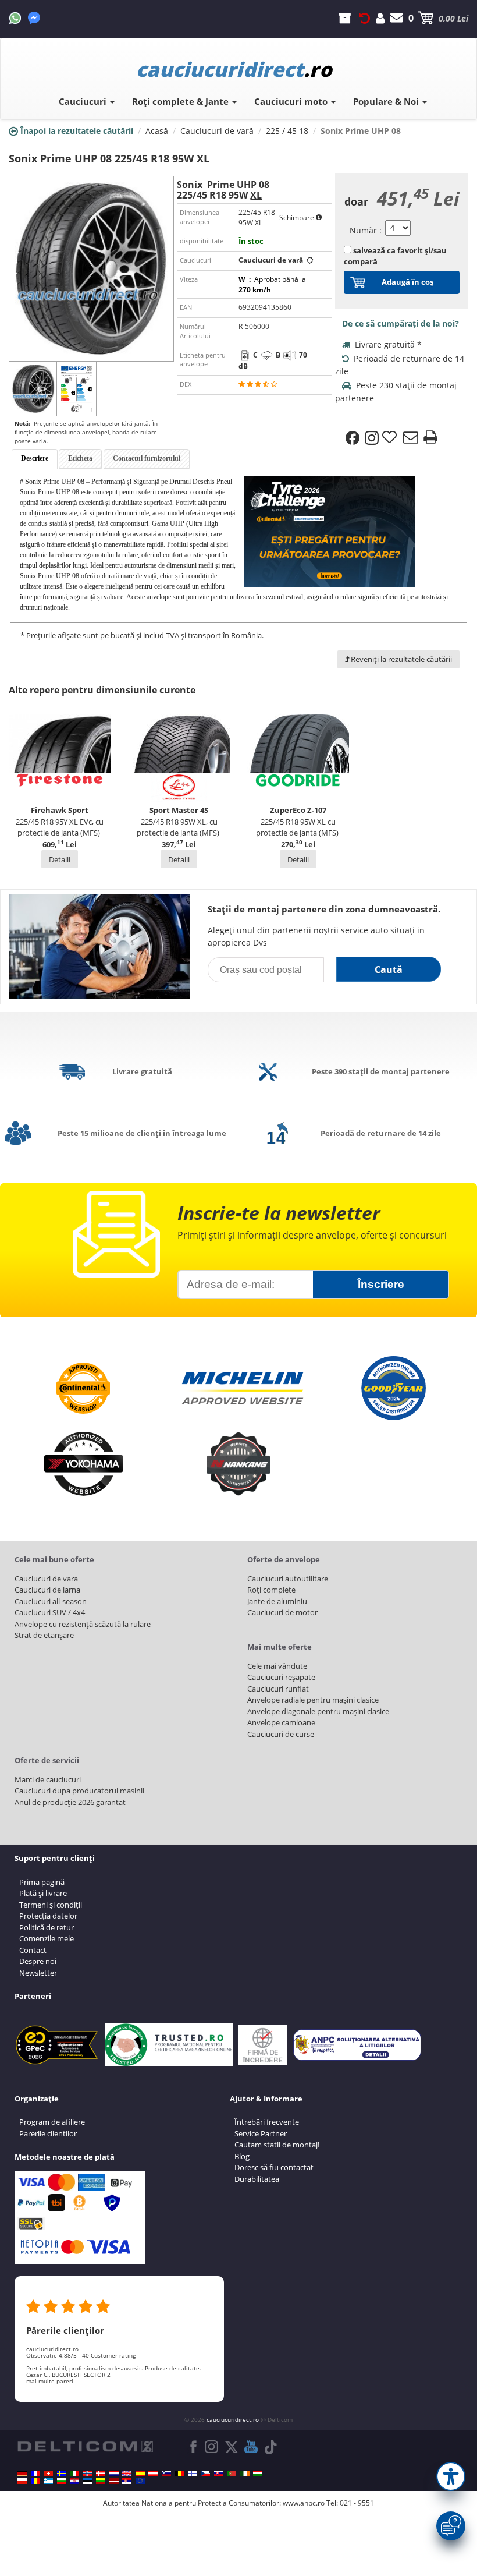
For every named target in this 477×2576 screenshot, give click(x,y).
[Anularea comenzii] (365, 18)
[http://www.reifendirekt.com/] (140, 2481)
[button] (451, 2476)
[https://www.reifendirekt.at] (153, 2474)
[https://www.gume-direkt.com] (166, 2474)
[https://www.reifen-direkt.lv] (114, 2481)
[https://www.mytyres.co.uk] (127, 2474)
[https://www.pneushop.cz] (205, 2474)
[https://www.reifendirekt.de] (22, 2474)
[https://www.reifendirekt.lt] (101, 2481)
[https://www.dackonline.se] (62, 2474)
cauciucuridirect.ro (233, 2419)
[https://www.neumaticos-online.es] (140, 2474)
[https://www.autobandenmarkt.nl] (114, 2474)
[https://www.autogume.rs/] (127, 2481)
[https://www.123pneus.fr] (35, 2474)
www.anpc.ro (304, 2503)
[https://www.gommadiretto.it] (74, 2474)
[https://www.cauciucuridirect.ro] (35, 2481)
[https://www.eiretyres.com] (245, 2474)
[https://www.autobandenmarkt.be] (179, 2474)
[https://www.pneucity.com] (232, 2474)
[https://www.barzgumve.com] (62, 2481)
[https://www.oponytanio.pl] (22, 2481)
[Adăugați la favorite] (391, 438)
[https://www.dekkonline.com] (88, 2474)
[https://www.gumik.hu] (258, 2474)
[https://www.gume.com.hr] (74, 2481)
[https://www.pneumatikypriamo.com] (219, 2474)
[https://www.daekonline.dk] (101, 2474)
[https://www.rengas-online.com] (193, 2474)
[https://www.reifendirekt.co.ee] (88, 2481)
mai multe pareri (50, 2381)
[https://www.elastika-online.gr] (48, 2481)
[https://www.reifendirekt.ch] (48, 2474)
